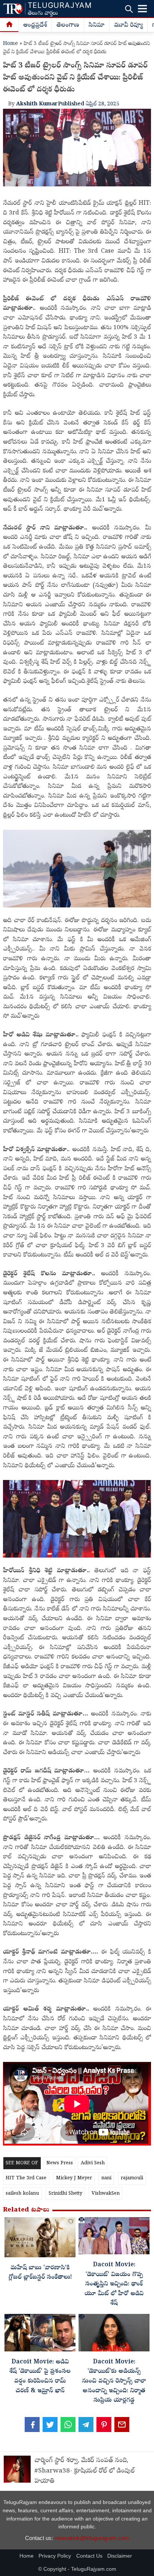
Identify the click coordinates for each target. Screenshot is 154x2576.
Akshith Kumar (37, 104)
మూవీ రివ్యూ (128, 25)
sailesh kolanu (22, 2194)
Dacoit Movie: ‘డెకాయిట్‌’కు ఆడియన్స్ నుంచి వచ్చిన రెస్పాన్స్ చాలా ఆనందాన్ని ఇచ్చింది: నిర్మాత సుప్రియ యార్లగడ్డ (114, 2381)
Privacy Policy (55, 2556)
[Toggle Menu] (142, 9)
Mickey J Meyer (74, 2178)
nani (106, 2178)
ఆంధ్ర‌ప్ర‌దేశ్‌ (35, 25)
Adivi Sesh (93, 2163)
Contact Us (89, 2556)
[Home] (9, 25)
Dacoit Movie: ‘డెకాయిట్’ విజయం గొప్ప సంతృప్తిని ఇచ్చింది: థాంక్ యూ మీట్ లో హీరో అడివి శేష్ (114, 2284)
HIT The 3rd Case (26, 2178)
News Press (60, 2163)
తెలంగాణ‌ (68, 25)
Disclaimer (120, 2556)
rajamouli (132, 2178)
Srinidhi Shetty (65, 2194)
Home (10, 44)
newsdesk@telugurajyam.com (92, 2538)
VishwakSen (106, 2194)
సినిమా (97, 25)
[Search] (129, 9)
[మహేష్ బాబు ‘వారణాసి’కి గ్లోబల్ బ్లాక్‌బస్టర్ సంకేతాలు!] (40, 2239)
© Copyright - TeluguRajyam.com (77, 2569)
